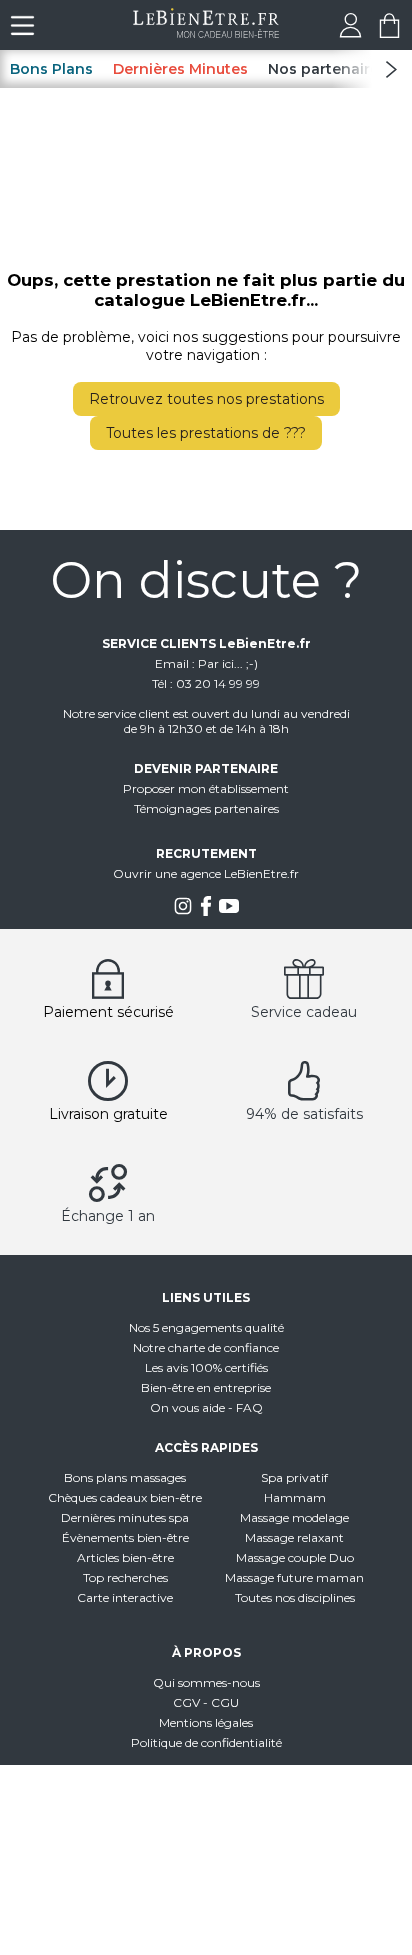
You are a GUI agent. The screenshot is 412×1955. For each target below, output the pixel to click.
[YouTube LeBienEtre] (229, 911)
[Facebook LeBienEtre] (206, 911)
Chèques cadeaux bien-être (125, 1497)
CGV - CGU (206, 1702)
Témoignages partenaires (206, 808)
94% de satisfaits (304, 1114)
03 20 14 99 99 (218, 683)
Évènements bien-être (125, 1537)
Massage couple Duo (295, 1557)
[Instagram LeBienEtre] (183, 911)
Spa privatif (294, 1477)
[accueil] (206, 33)
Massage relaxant (294, 1537)
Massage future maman (294, 1577)
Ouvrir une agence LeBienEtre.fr (206, 873)
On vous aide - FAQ (206, 1407)
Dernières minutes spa (125, 1517)
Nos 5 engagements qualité (206, 1327)
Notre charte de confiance (206, 1347)
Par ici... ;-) (228, 663)
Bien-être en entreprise (206, 1387)
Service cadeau (304, 1012)
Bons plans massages (125, 1477)
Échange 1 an (108, 1216)
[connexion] (350, 33)
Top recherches (125, 1577)
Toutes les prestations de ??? (206, 433)
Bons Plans (51, 69)
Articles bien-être (125, 1557)
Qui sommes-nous (206, 1682)
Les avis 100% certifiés (206, 1367)
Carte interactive (125, 1597)
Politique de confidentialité (206, 1742)
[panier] (389, 33)
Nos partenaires (327, 69)
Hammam (295, 1497)
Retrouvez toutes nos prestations (206, 399)
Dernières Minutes (180, 69)
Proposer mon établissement (206, 788)
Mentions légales (206, 1722)
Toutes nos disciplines (295, 1597)
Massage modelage (294, 1517)
